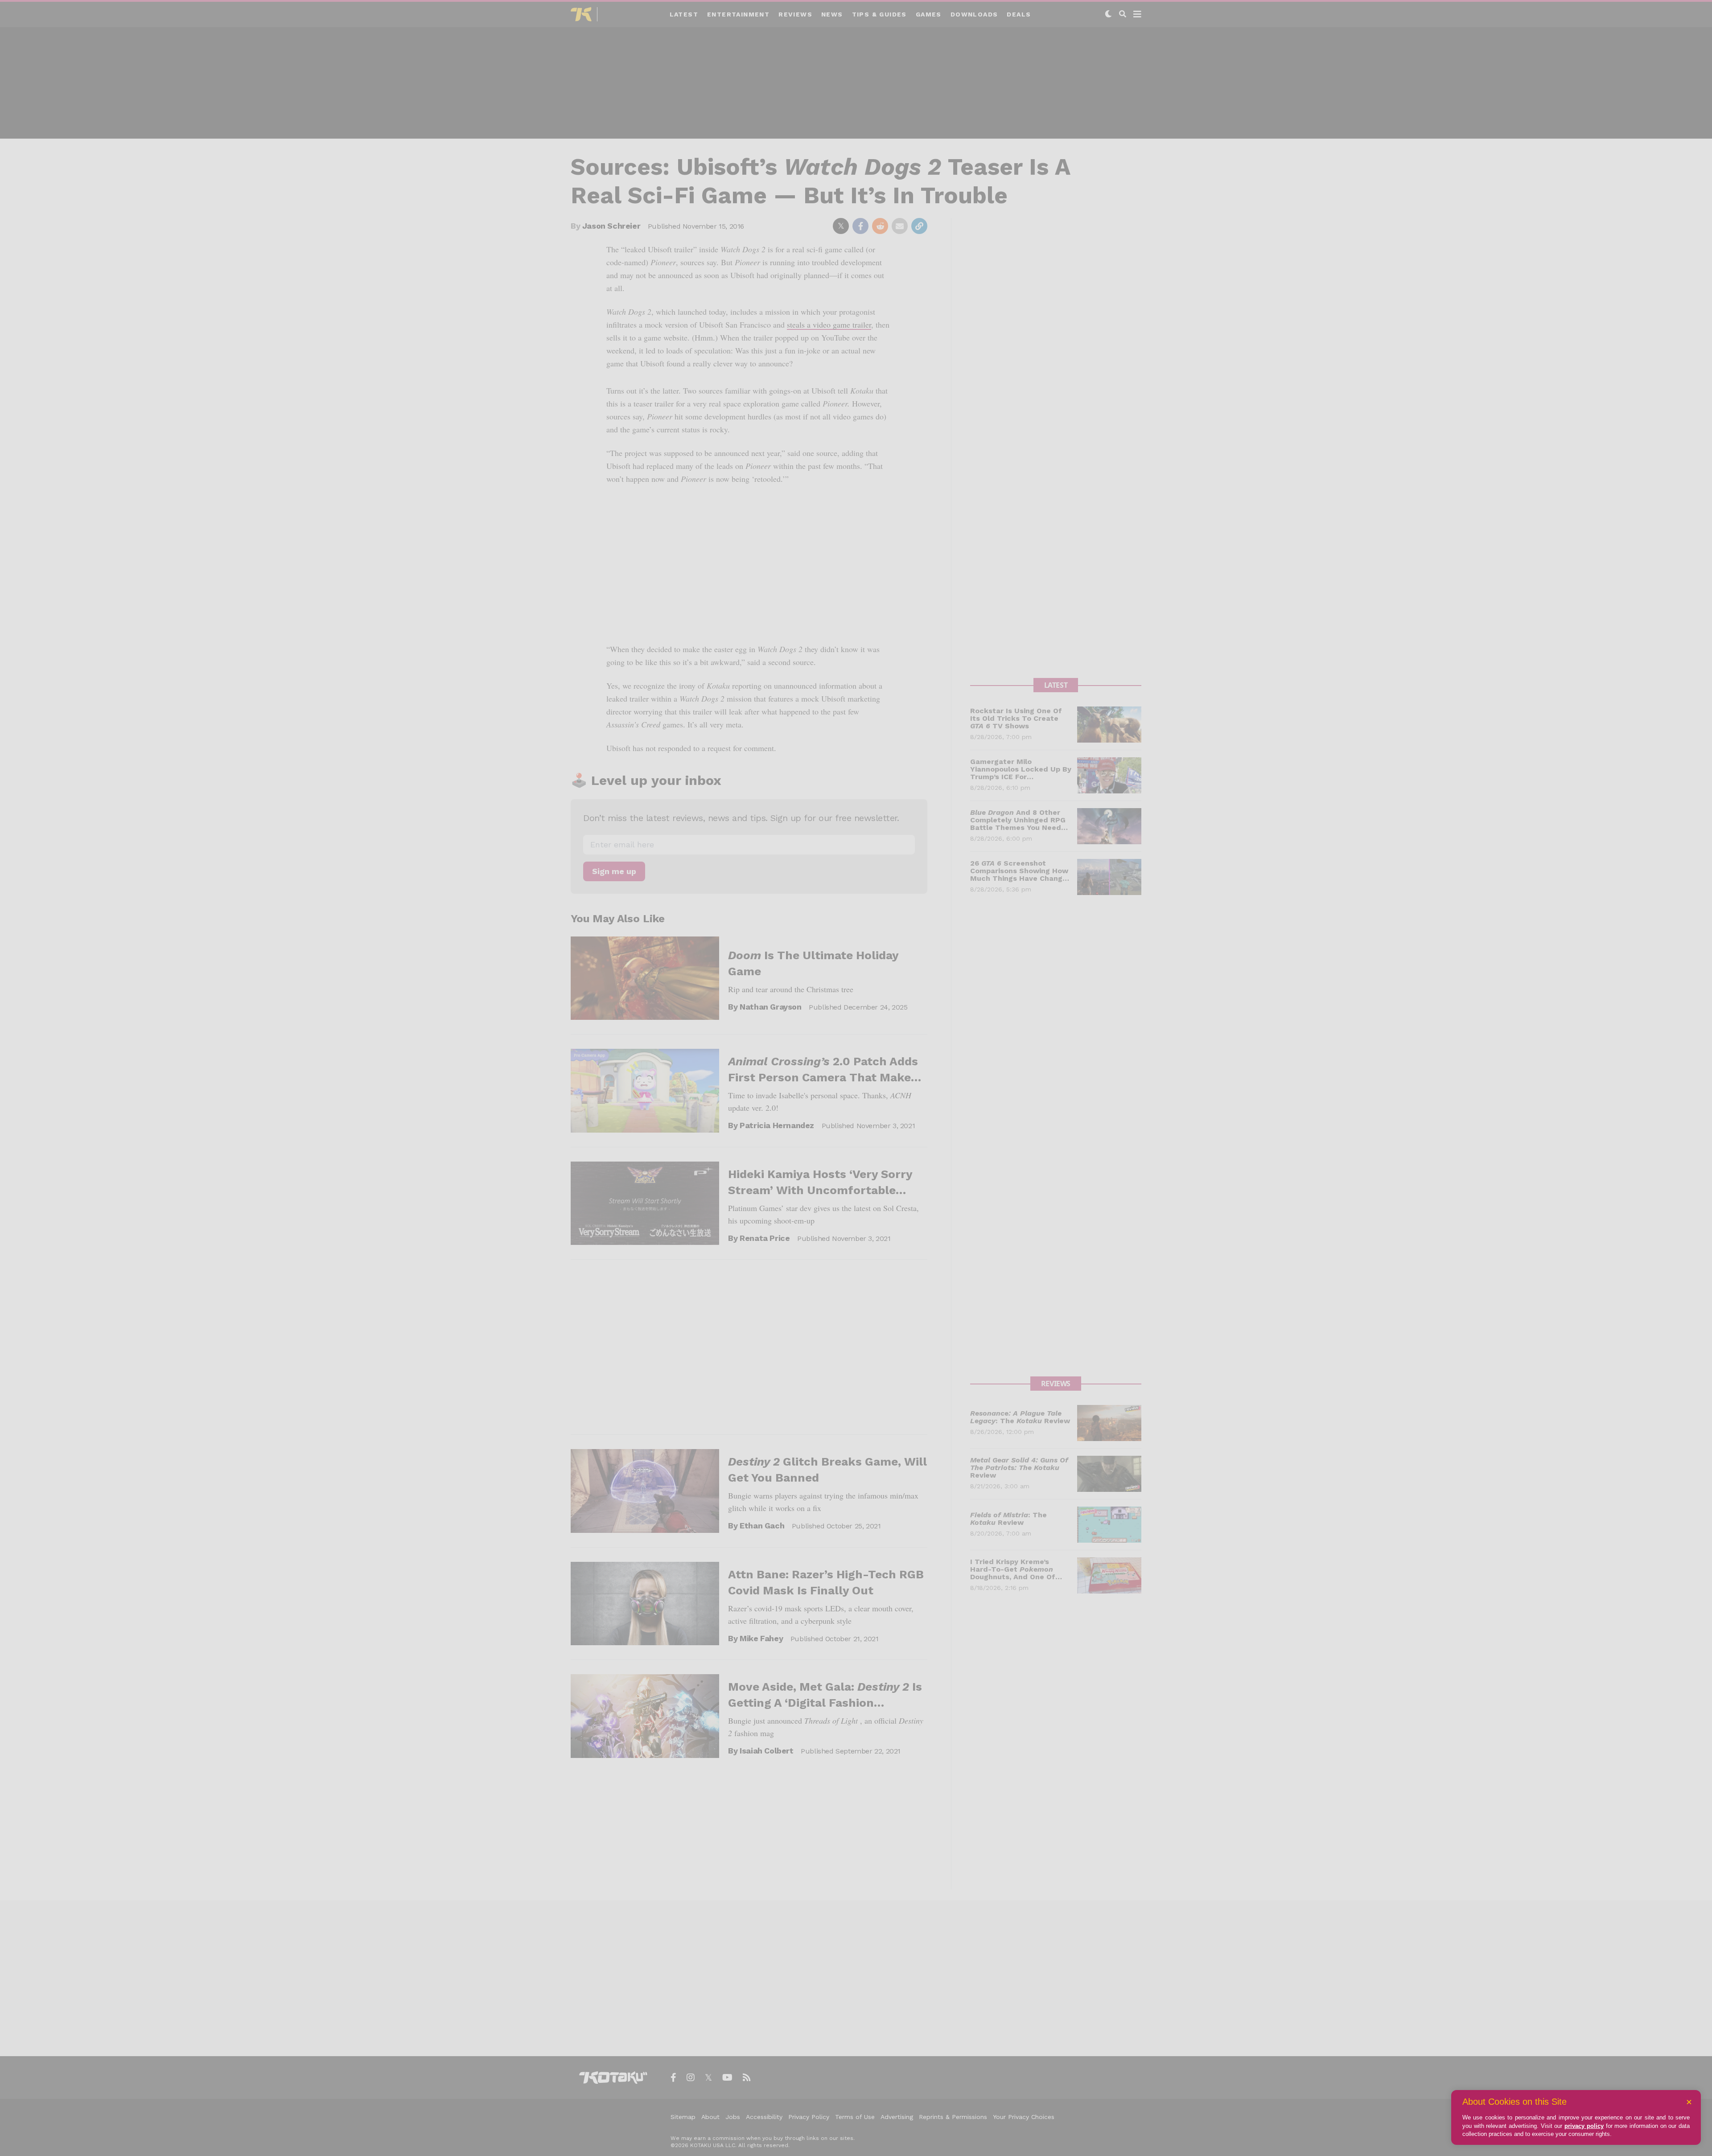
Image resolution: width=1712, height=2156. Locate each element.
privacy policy (1584, 2126)
